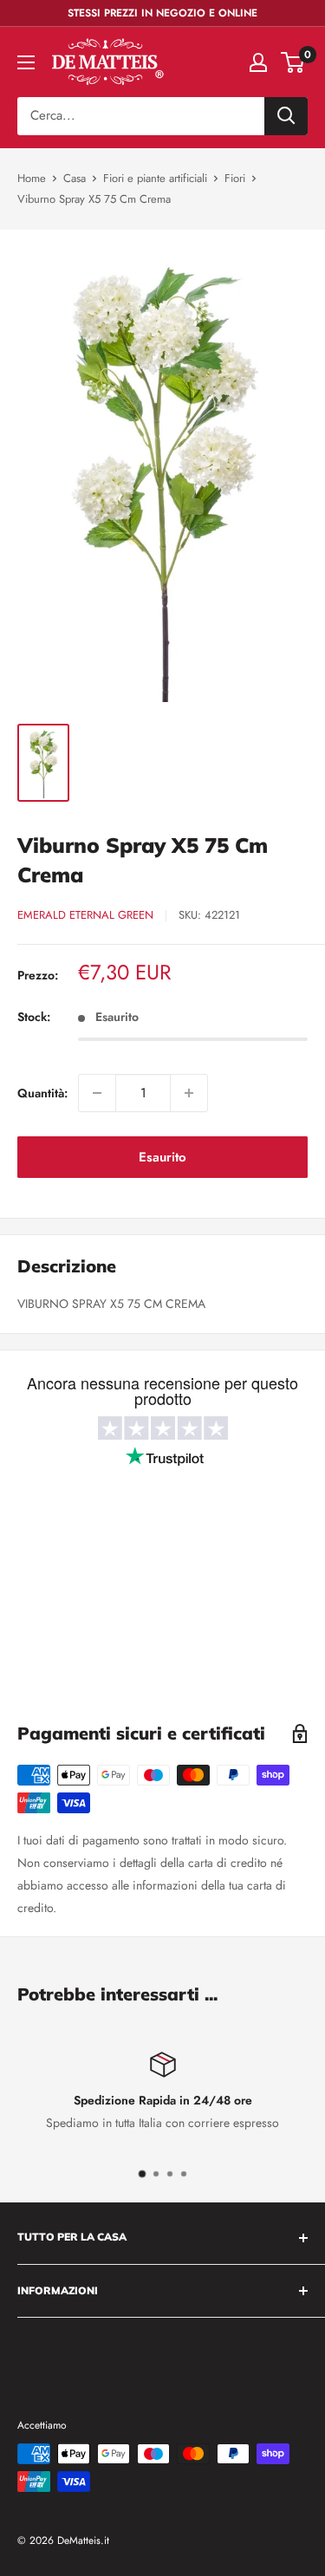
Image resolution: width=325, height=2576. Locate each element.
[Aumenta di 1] (189, 1093)
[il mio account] (258, 62)
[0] (293, 62)
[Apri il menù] (26, 62)
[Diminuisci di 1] (97, 1093)
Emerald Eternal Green (85, 915)
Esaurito (162, 1157)
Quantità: (42, 1093)
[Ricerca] (286, 116)
